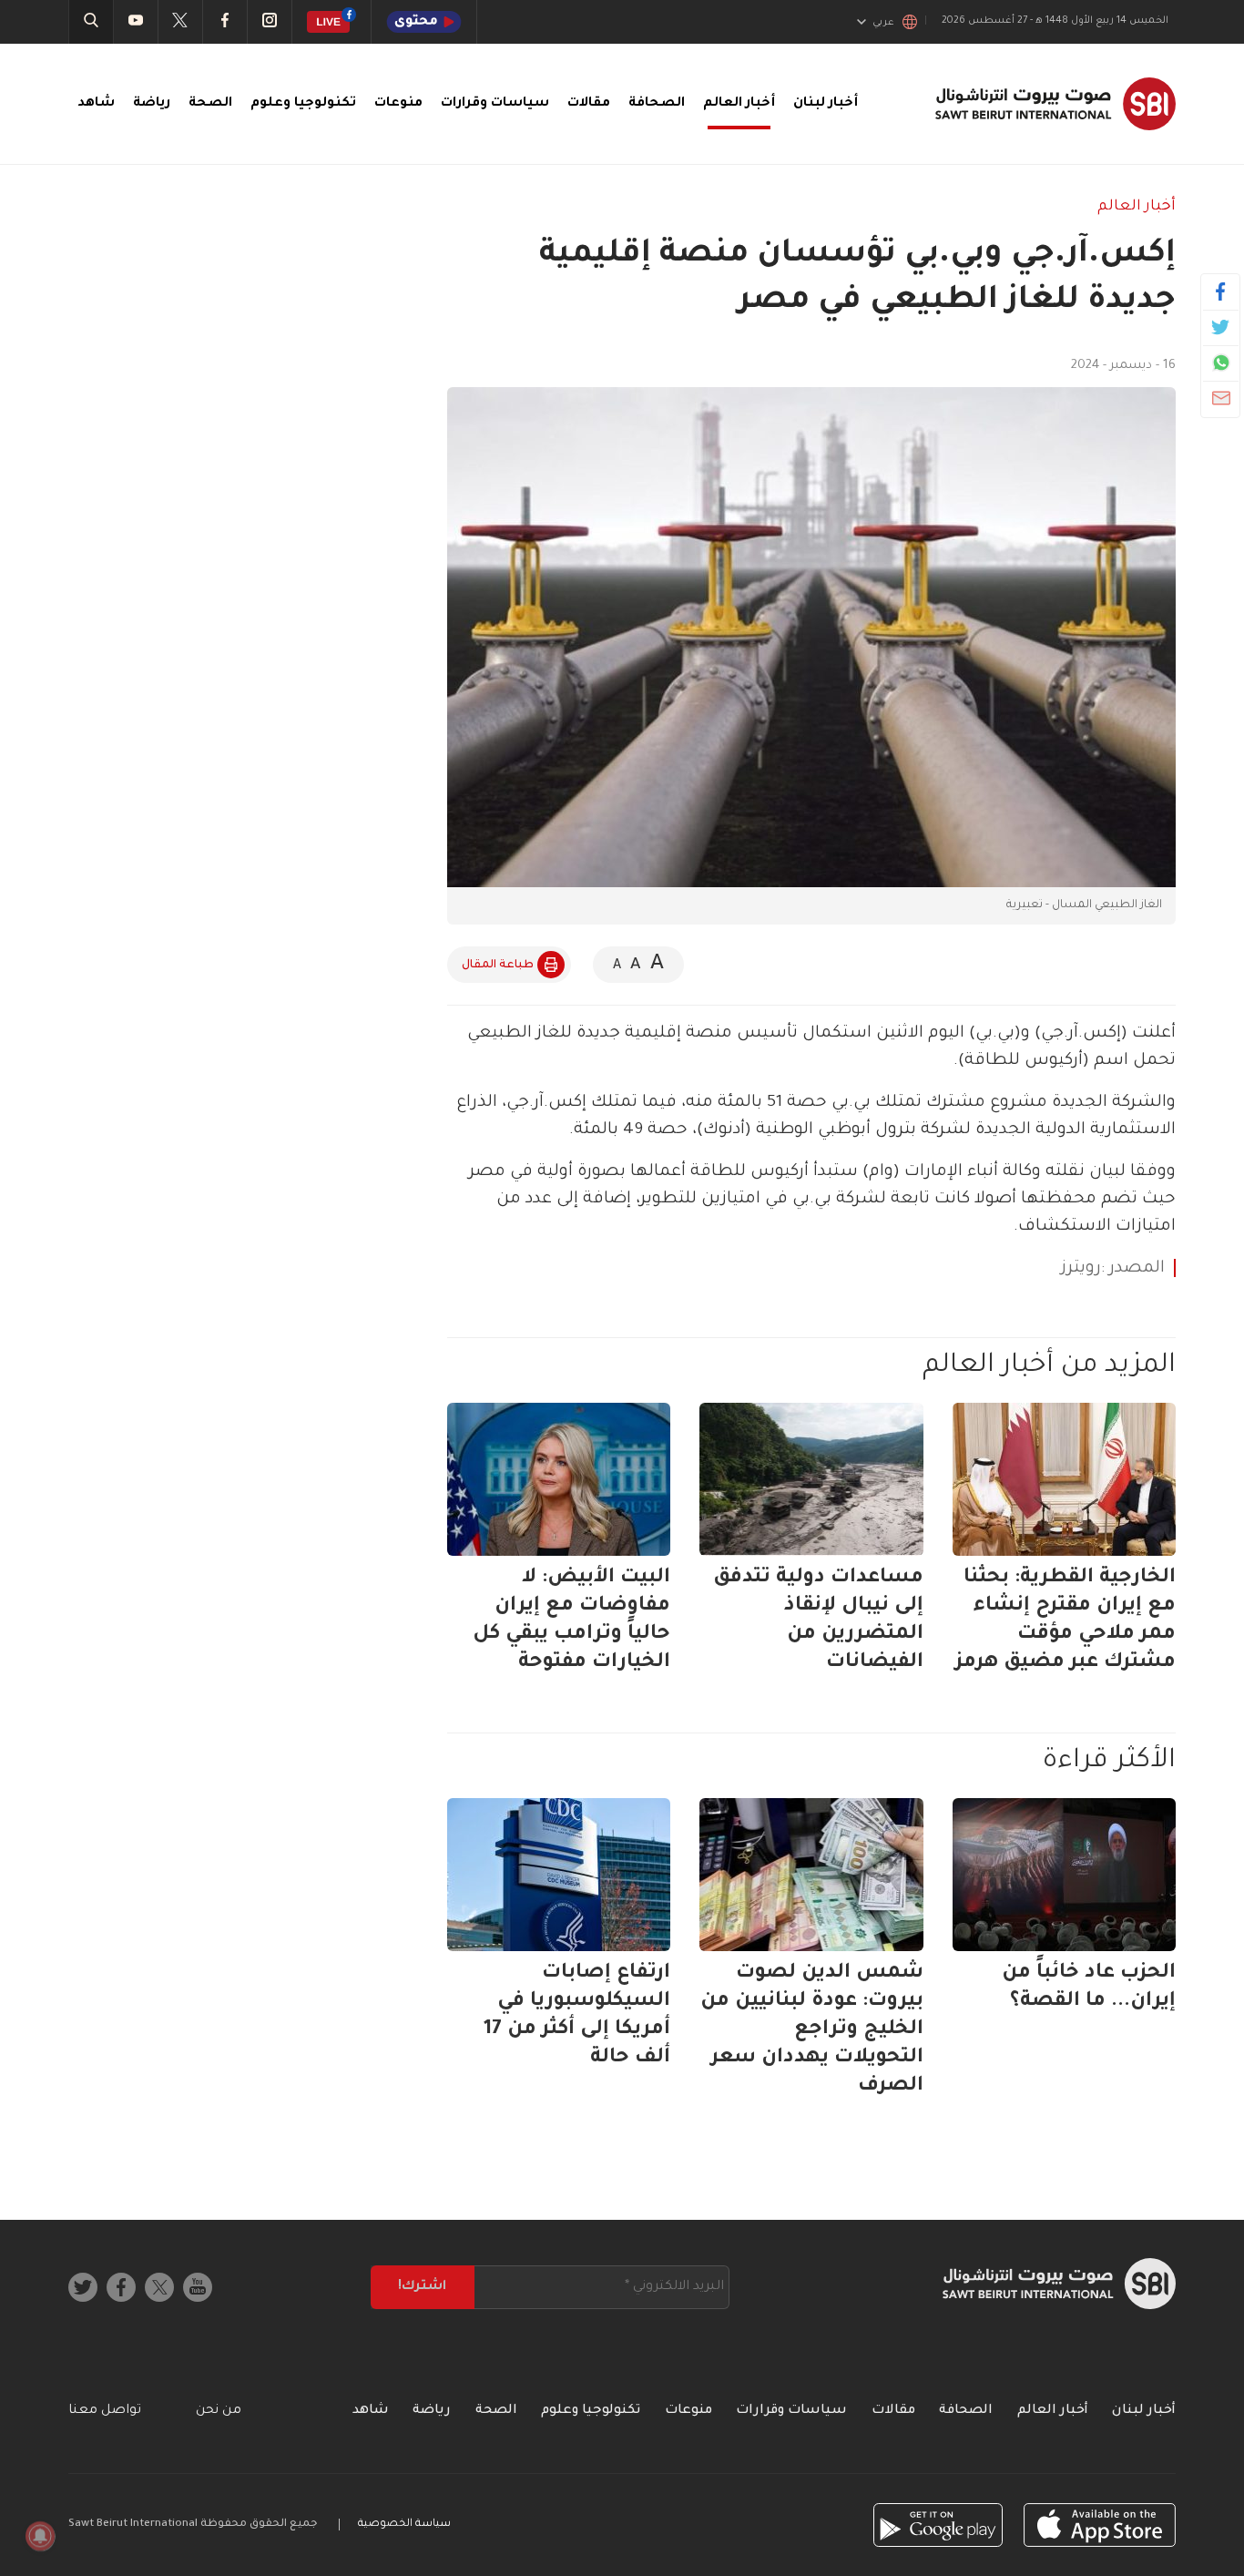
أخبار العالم (739, 104)
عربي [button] (883, 23)
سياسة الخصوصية (404, 2525)
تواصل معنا (105, 2411)
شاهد (96, 104)
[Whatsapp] (1221, 363)
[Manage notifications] (40, 2536)
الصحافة (657, 104)
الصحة (210, 104)
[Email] (1221, 398)
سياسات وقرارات (495, 104)
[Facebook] (1221, 291)
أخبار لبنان (826, 104)
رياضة (152, 104)
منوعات (398, 104)
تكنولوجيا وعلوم (303, 104)
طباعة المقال (498, 966)
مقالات (589, 104)
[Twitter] (1221, 327)
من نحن (219, 2411)
